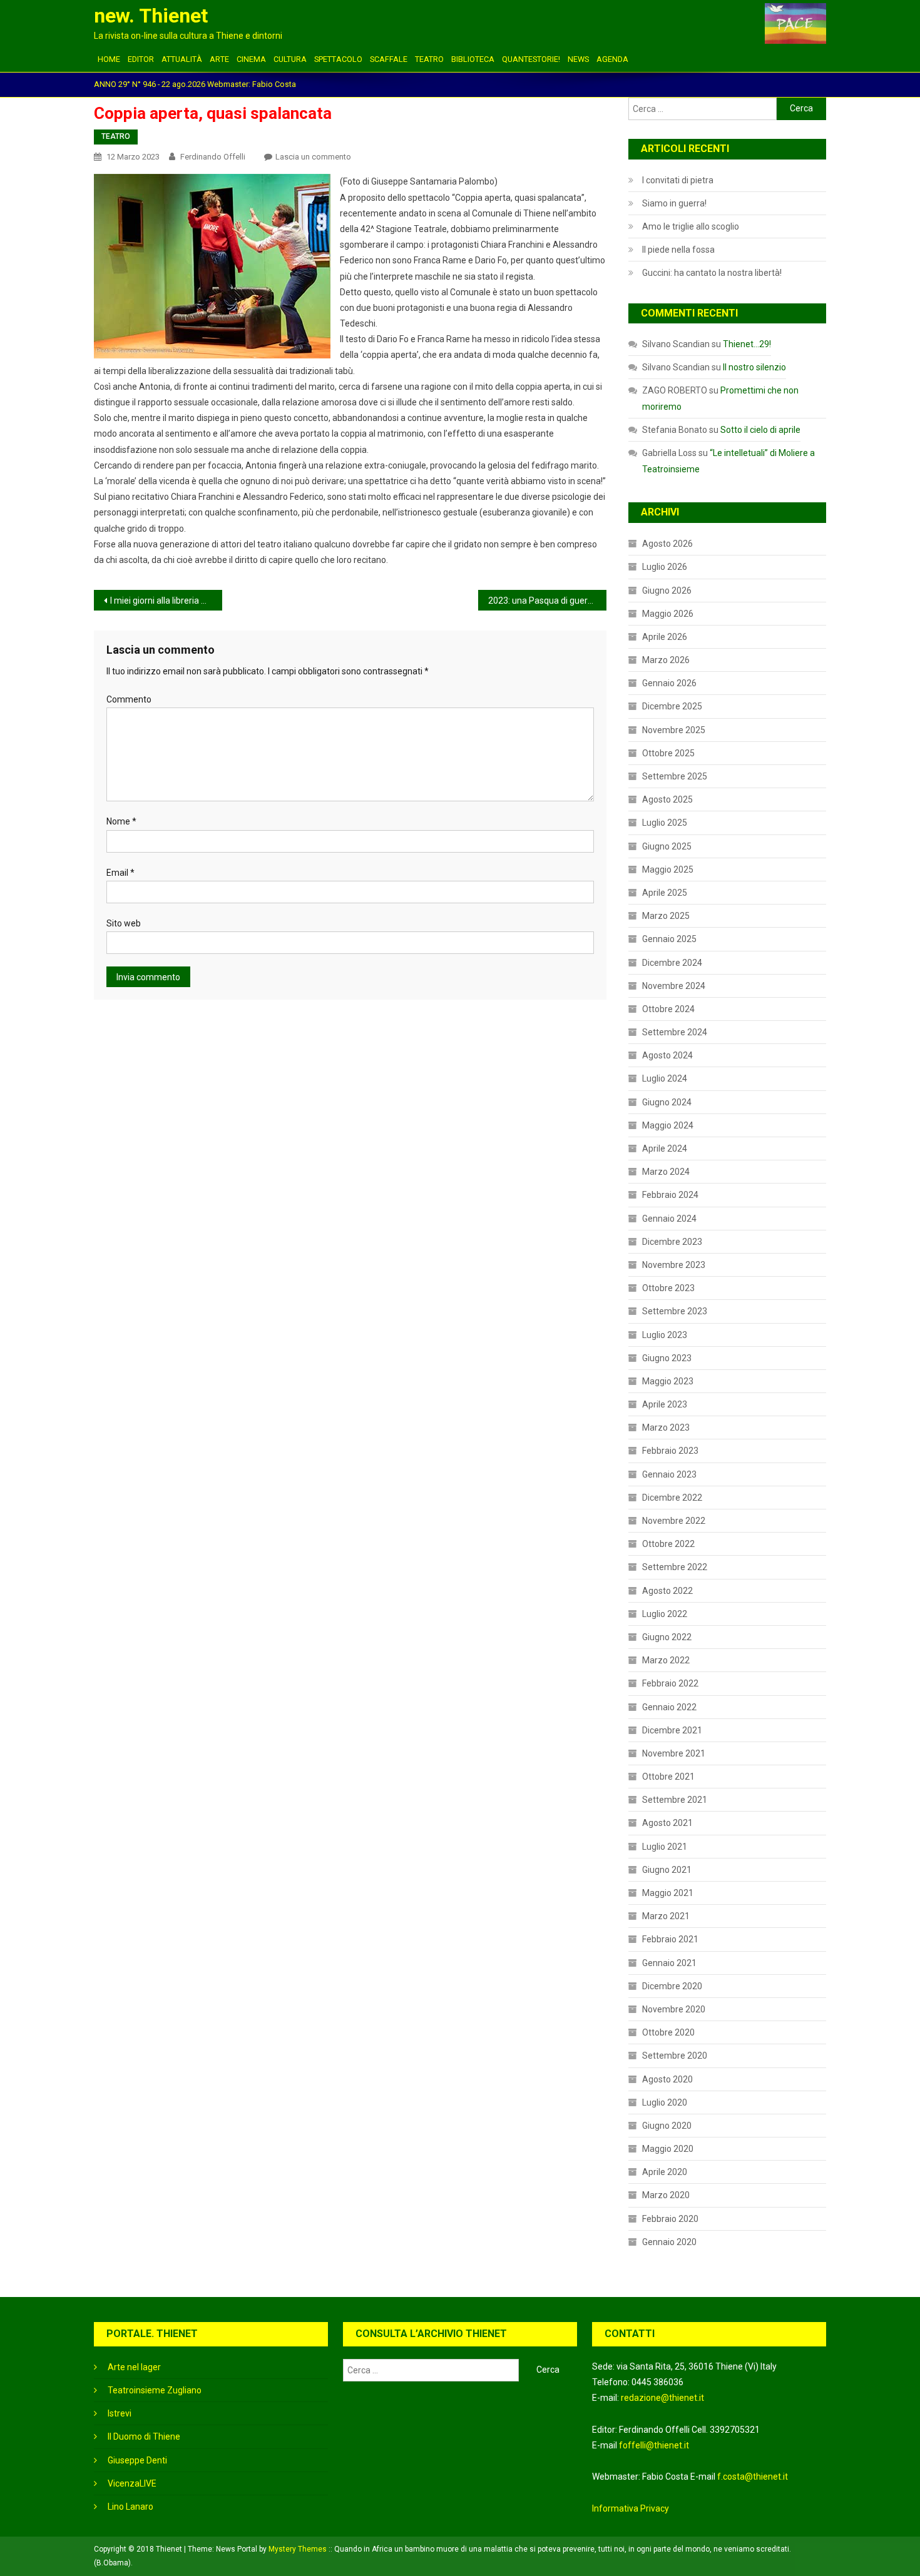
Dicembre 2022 (672, 1498)
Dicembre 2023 (672, 1242)
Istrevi (120, 2413)
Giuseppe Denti (137, 2460)
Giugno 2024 (667, 1102)
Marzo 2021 (666, 1916)
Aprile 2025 (665, 893)
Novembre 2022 (674, 1521)
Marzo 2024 (666, 1172)
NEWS (578, 59)
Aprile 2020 (665, 2172)
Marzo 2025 (666, 916)
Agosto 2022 (667, 1591)
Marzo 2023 (666, 1427)
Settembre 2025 (675, 776)
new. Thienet (151, 16)
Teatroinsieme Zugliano (155, 2390)
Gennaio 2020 (669, 2242)
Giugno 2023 (667, 1358)
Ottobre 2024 (668, 1009)
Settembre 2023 (675, 1311)
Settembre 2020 (675, 2056)
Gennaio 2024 (669, 1219)
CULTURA (290, 59)
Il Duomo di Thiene (144, 2437)
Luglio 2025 (665, 823)
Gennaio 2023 (669, 1474)
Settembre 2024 (675, 1032)
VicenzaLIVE (132, 2483)
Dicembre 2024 (672, 963)
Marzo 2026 (666, 660)
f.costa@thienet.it (753, 2477)
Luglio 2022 (665, 1614)
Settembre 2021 (675, 1800)
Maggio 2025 (668, 870)
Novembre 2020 (674, 2009)
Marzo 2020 (666, 2195)
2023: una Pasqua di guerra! (543, 601)
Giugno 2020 (667, 2126)
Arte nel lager (134, 2367)
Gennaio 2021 (669, 1963)
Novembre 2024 (674, 986)
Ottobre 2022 (668, 1544)
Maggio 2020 (668, 2149)
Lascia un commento (313, 157)
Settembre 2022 (675, 1567)
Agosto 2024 (667, 1055)
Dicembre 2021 (672, 1730)
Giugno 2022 (667, 1637)
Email (120, 873)
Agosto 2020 (667, 2079)
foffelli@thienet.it (654, 2445)
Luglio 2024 (665, 1078)
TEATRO (429, 59)
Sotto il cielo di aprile (760, 430)
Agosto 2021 (667, 1823)
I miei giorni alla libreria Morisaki (166, 601)
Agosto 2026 (667, 544)
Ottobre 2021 (668, 1777)
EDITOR (141, 59)
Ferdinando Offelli (213, 157)
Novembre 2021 (674, 1753)
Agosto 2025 (667, 799)
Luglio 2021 (665, 1847)
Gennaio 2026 (669, 683)
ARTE (219, 59)
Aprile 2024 (665, 1149)
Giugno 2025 (667, 846)
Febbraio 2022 (670, 1683)
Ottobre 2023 (668, 1288)
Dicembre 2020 (672, 1986)
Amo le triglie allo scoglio (691, 226)
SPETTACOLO (338, 59)
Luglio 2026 (665, 567)
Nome (121, 821)
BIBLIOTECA (473, 59)
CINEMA (251, 59)
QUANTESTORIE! (531, 59)
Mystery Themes (298, 2549)
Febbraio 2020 (670, 2219)
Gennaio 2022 (669, 1707)
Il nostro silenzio (754, 367)
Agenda (612, 59)
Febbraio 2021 (670, 1939)
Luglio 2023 (665, 1335)
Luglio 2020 (665, 2102)
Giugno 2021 (667, 1870)
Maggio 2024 (668, 1125)
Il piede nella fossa (678, 250)
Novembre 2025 (674, 730)
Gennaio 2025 (669, 939)
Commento (129, 699)
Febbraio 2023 (670, 1451)
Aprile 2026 (665, 637)
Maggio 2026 (668, 614)
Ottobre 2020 (668, 2032)
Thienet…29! (747, 344)
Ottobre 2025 (668, 753)
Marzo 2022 (666, 1660)
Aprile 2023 (665, 1404)
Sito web (124, 923)
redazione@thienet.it (662, 2398)
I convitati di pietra (678, 180)
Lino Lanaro (130, 2507)
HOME (109, 59)
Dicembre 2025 (672, 706)
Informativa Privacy (631, 2508)
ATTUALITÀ (182, 59)
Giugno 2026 (667, 591)
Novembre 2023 (674, 1265)
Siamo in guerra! (674, 203)
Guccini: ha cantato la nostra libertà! (712, 273)
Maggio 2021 (668, 1893)
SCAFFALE (389, 59)
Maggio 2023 (668, 1381)
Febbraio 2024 (670, 1195)
